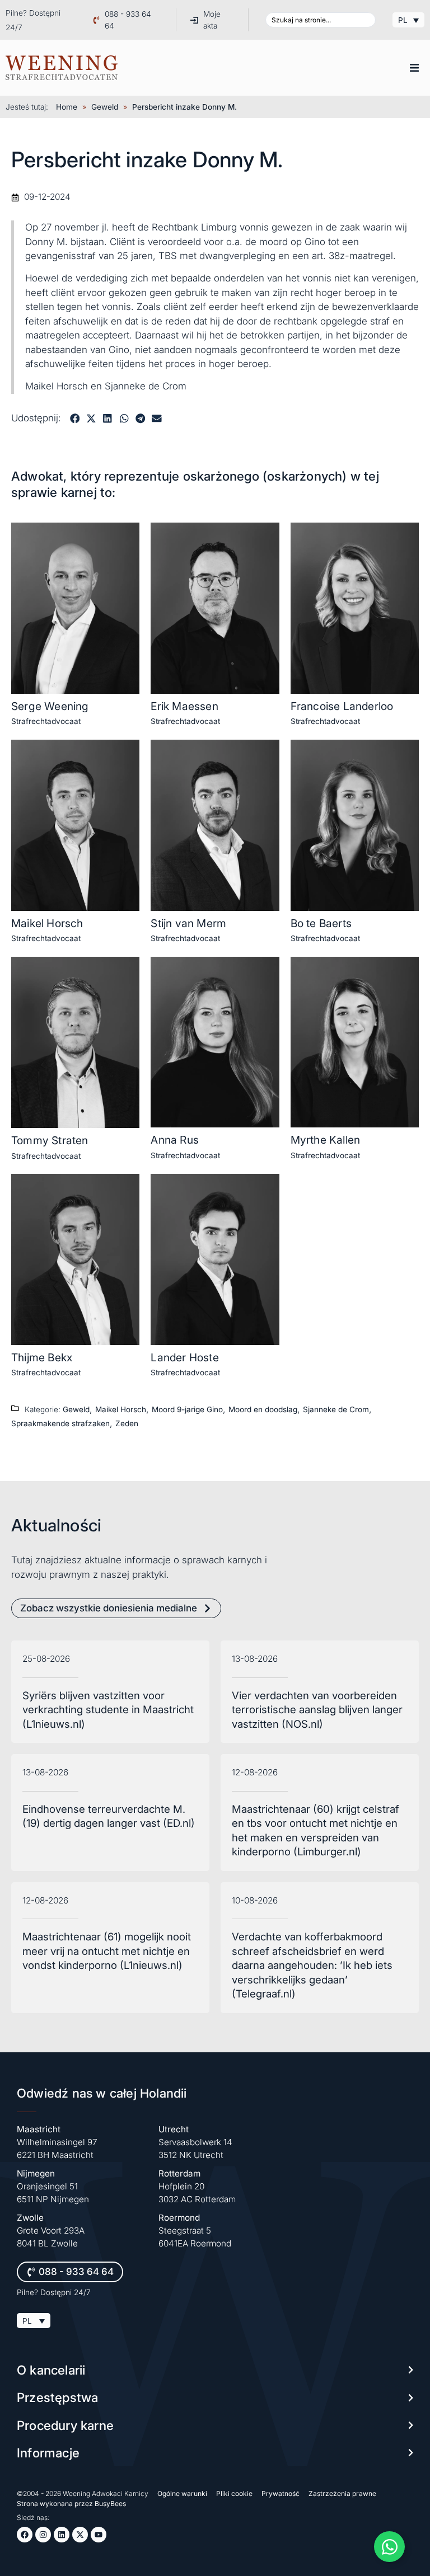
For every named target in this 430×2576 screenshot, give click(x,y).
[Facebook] (25, 2535)
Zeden (127, 1423)
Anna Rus (175, 1140)
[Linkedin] (62, 2535)
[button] (414, 68)
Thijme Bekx (42, 1357)
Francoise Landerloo (342, 706)
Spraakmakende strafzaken (60, 1423)
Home (67, 107)
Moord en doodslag (263, 1409)
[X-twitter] (80, 2535)
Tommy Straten (50, 1140)
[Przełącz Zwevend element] (389, 2547)
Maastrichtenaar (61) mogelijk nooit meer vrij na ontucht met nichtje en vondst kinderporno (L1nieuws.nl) (107, 1951)
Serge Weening (50, 706)
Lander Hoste (184, 1357)
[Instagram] (43, 2535)
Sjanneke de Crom (336, 1409)
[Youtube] (99, 2535)
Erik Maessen (184, 706)
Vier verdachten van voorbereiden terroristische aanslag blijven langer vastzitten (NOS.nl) (317, 1710)
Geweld (105, 107)
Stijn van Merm (188, 923)
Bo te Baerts (321, 923)
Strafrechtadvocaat (46, 721)
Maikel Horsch (47, 923)
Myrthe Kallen (326, 1140)
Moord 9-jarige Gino (187, 1409)
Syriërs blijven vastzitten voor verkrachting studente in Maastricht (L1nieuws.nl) (108, 1710)
